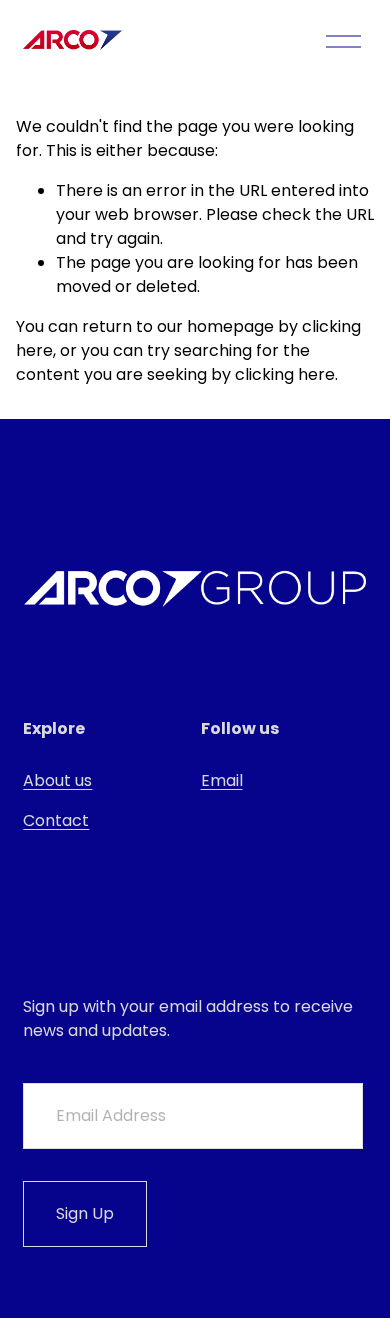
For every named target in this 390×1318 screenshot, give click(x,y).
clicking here (285, 374)
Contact (56, 820)
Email (222, 780)
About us (57, 780)
